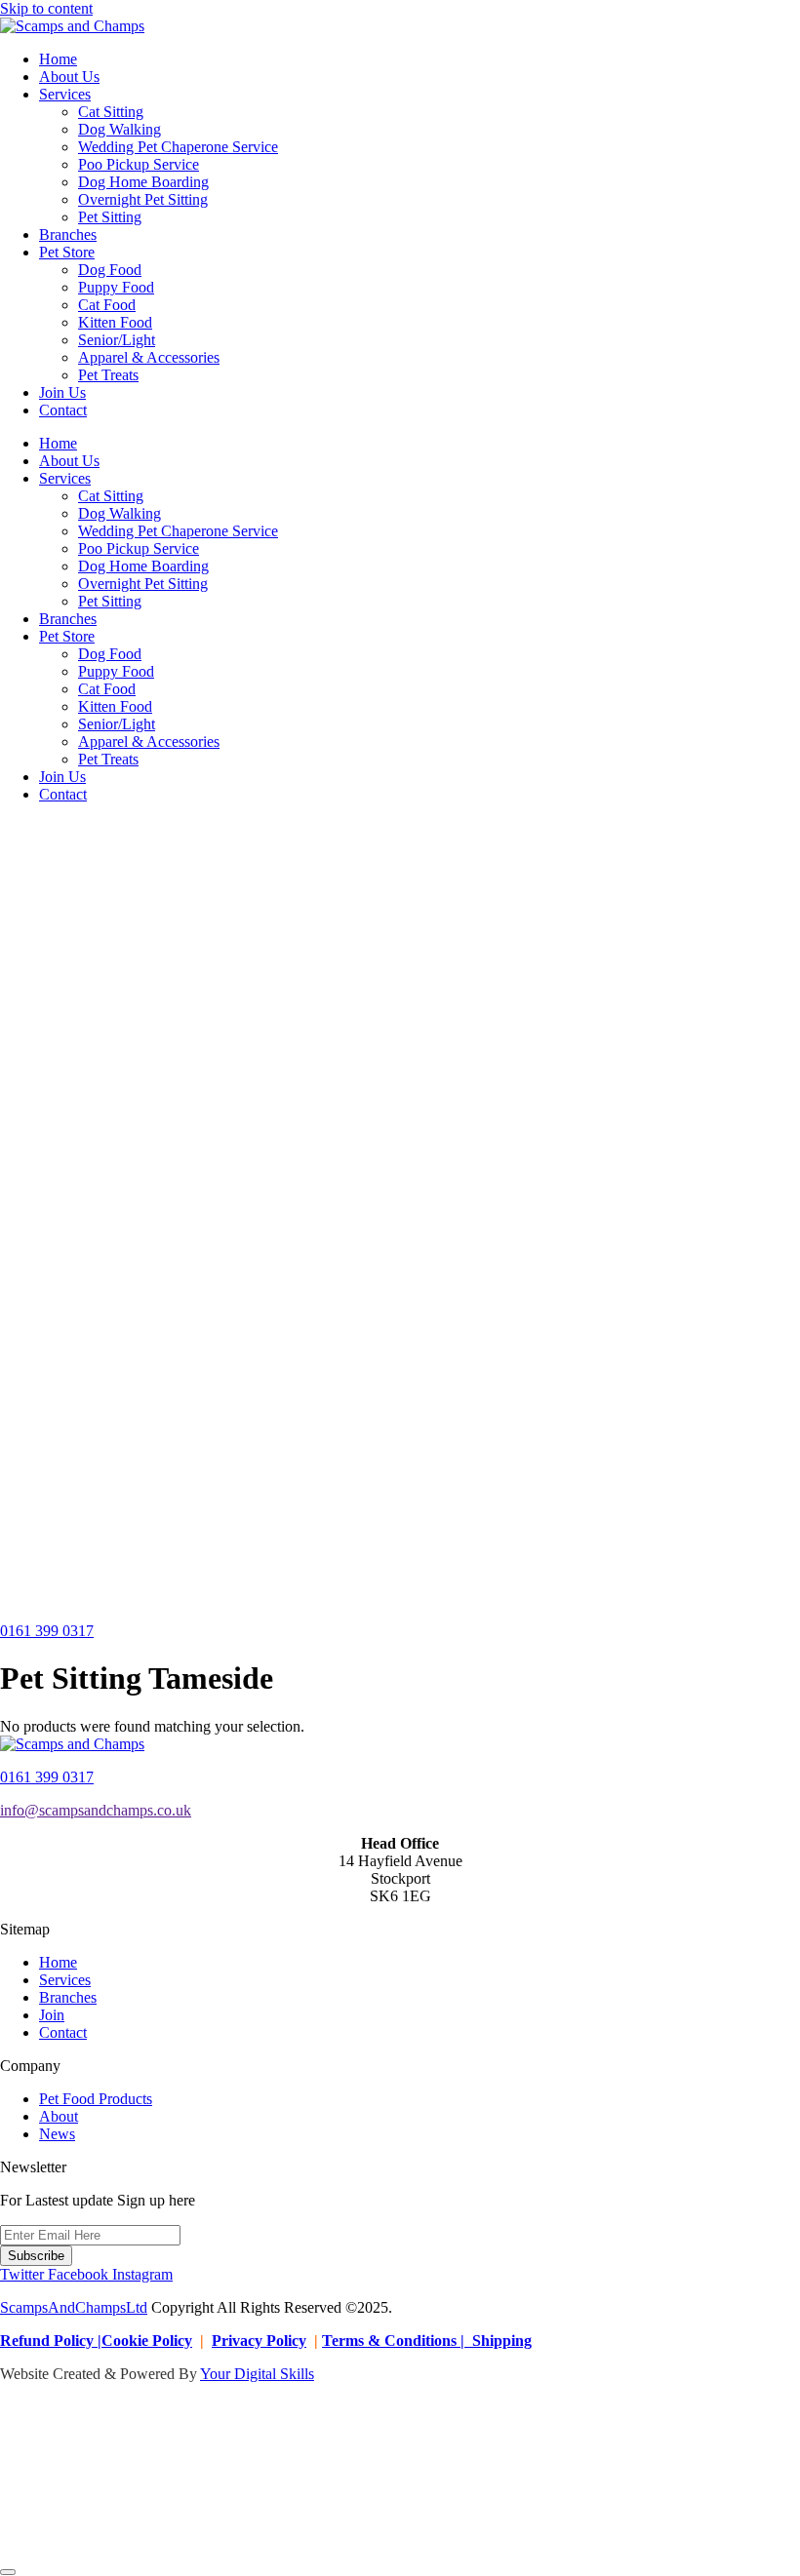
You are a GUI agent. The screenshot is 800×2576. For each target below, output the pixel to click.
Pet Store (67, 252)
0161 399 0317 (47, 1777)
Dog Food (110, 270)
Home (58, 59)
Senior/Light (117, 340)
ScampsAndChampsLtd (74, 2307)
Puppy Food (116, 287)
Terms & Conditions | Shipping (427, 2341)
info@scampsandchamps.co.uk (96, 1810)
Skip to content (46, 8)
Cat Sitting (111, 112)
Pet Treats (108, 375)
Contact (63, 410)
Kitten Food (115, 322)
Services (65, 94)
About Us (69, 77)
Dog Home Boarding (143, 182)
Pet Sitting (110, 217)
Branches (68, 234)
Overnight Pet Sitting (143, 199)
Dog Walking (120, 129)
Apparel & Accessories (149, 357)
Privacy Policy (259, 2341)
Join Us (62, 392)
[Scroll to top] (8, 2572)
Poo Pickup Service (139, 164)
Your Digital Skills (257, 2374)
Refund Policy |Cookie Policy (96, 2341)
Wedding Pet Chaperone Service (178, 147)
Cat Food (107, 305)
